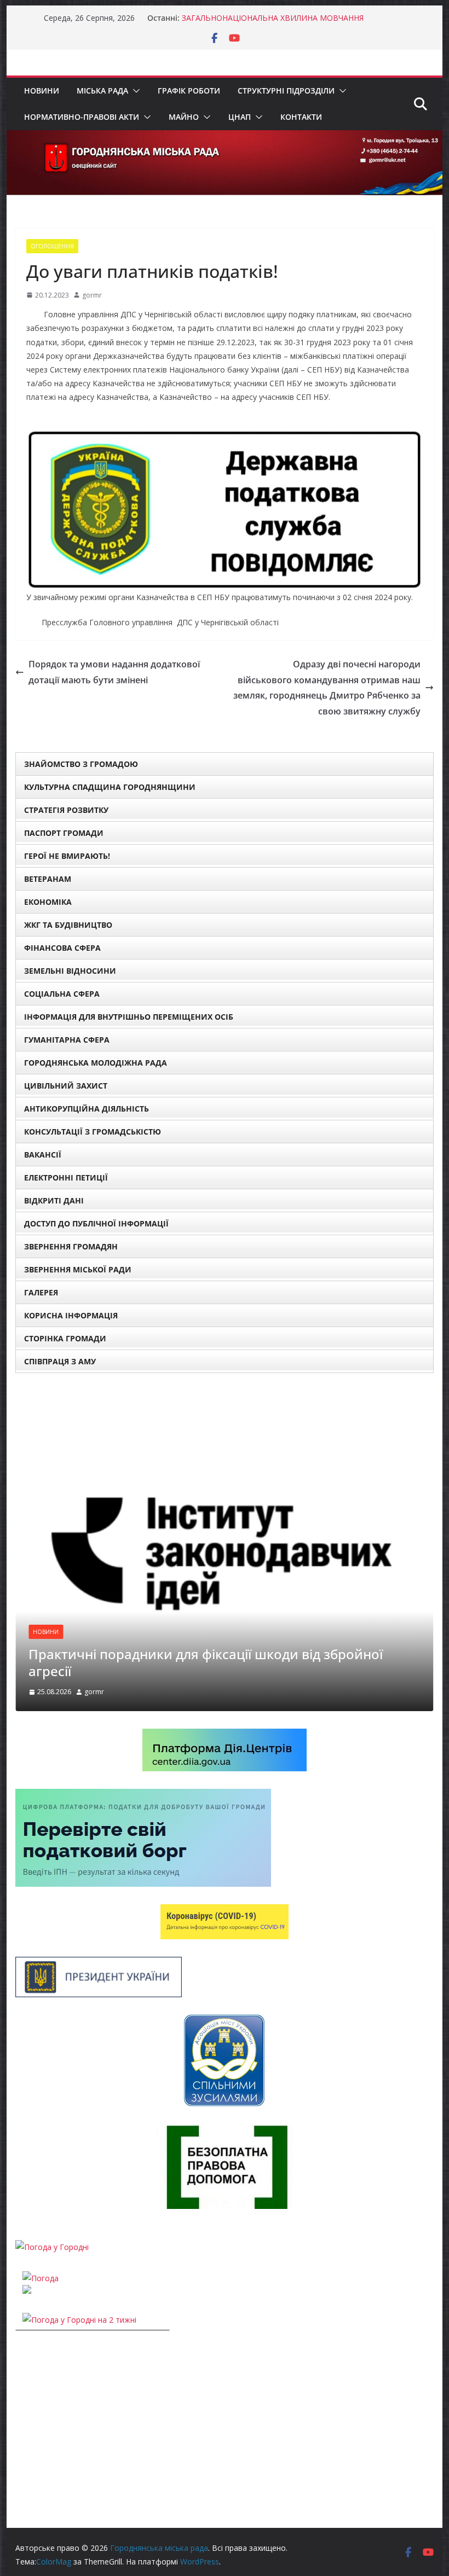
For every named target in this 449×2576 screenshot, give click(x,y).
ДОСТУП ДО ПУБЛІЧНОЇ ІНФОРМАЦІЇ (96, 1223)
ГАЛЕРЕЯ (41, 1292)
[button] (134, 91)
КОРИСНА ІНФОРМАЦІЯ (71, 1315)
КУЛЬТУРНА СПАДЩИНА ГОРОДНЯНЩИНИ (110, 787)
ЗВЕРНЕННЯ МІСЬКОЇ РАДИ (78, 1269)
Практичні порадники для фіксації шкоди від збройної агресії (206, 1662)
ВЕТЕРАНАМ (48, 879)
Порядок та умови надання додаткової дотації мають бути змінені (114, 672)
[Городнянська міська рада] (224, 138)
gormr (92, 295)
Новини (42, 91)
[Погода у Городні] (52, 2247)
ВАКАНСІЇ (43, 1155)
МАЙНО (184, 117)
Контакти (301, 117)
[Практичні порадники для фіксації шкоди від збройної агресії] (224, 1397)
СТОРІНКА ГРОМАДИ (65, 1338)
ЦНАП (240, 117)
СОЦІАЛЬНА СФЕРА (62, 994)
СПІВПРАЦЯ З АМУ (60, 1361)
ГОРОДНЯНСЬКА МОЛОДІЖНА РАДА (96, 1063)
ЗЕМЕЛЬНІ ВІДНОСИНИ (70, 971)
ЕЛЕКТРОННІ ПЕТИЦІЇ (66, 1177)
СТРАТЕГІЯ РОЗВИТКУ (66, 810)
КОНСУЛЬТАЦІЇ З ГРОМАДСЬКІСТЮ (93, 1132)
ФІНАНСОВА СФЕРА (62, 948)
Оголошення (52, 246)
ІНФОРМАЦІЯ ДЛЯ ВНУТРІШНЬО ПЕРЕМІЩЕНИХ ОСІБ (129, 1017)
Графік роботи (189, 91)
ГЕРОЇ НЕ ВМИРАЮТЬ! (67, 856)
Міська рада (102, 91)
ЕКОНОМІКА (48, 902)
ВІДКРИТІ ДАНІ (54, 1200)
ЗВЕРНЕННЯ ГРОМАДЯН (71, 1246)
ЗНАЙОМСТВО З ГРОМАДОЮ (81, 764)
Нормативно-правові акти (82, 117)
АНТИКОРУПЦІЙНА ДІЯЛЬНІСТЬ (87, 1109)
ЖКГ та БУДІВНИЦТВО (68, 925)
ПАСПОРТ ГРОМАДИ (64, 833)
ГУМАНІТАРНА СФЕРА (67, 1040)
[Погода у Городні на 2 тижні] (79, 2320)
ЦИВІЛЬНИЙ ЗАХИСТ (66, 1086)
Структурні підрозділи (286, 91)
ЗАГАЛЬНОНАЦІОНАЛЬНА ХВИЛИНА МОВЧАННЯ (273, 18)
